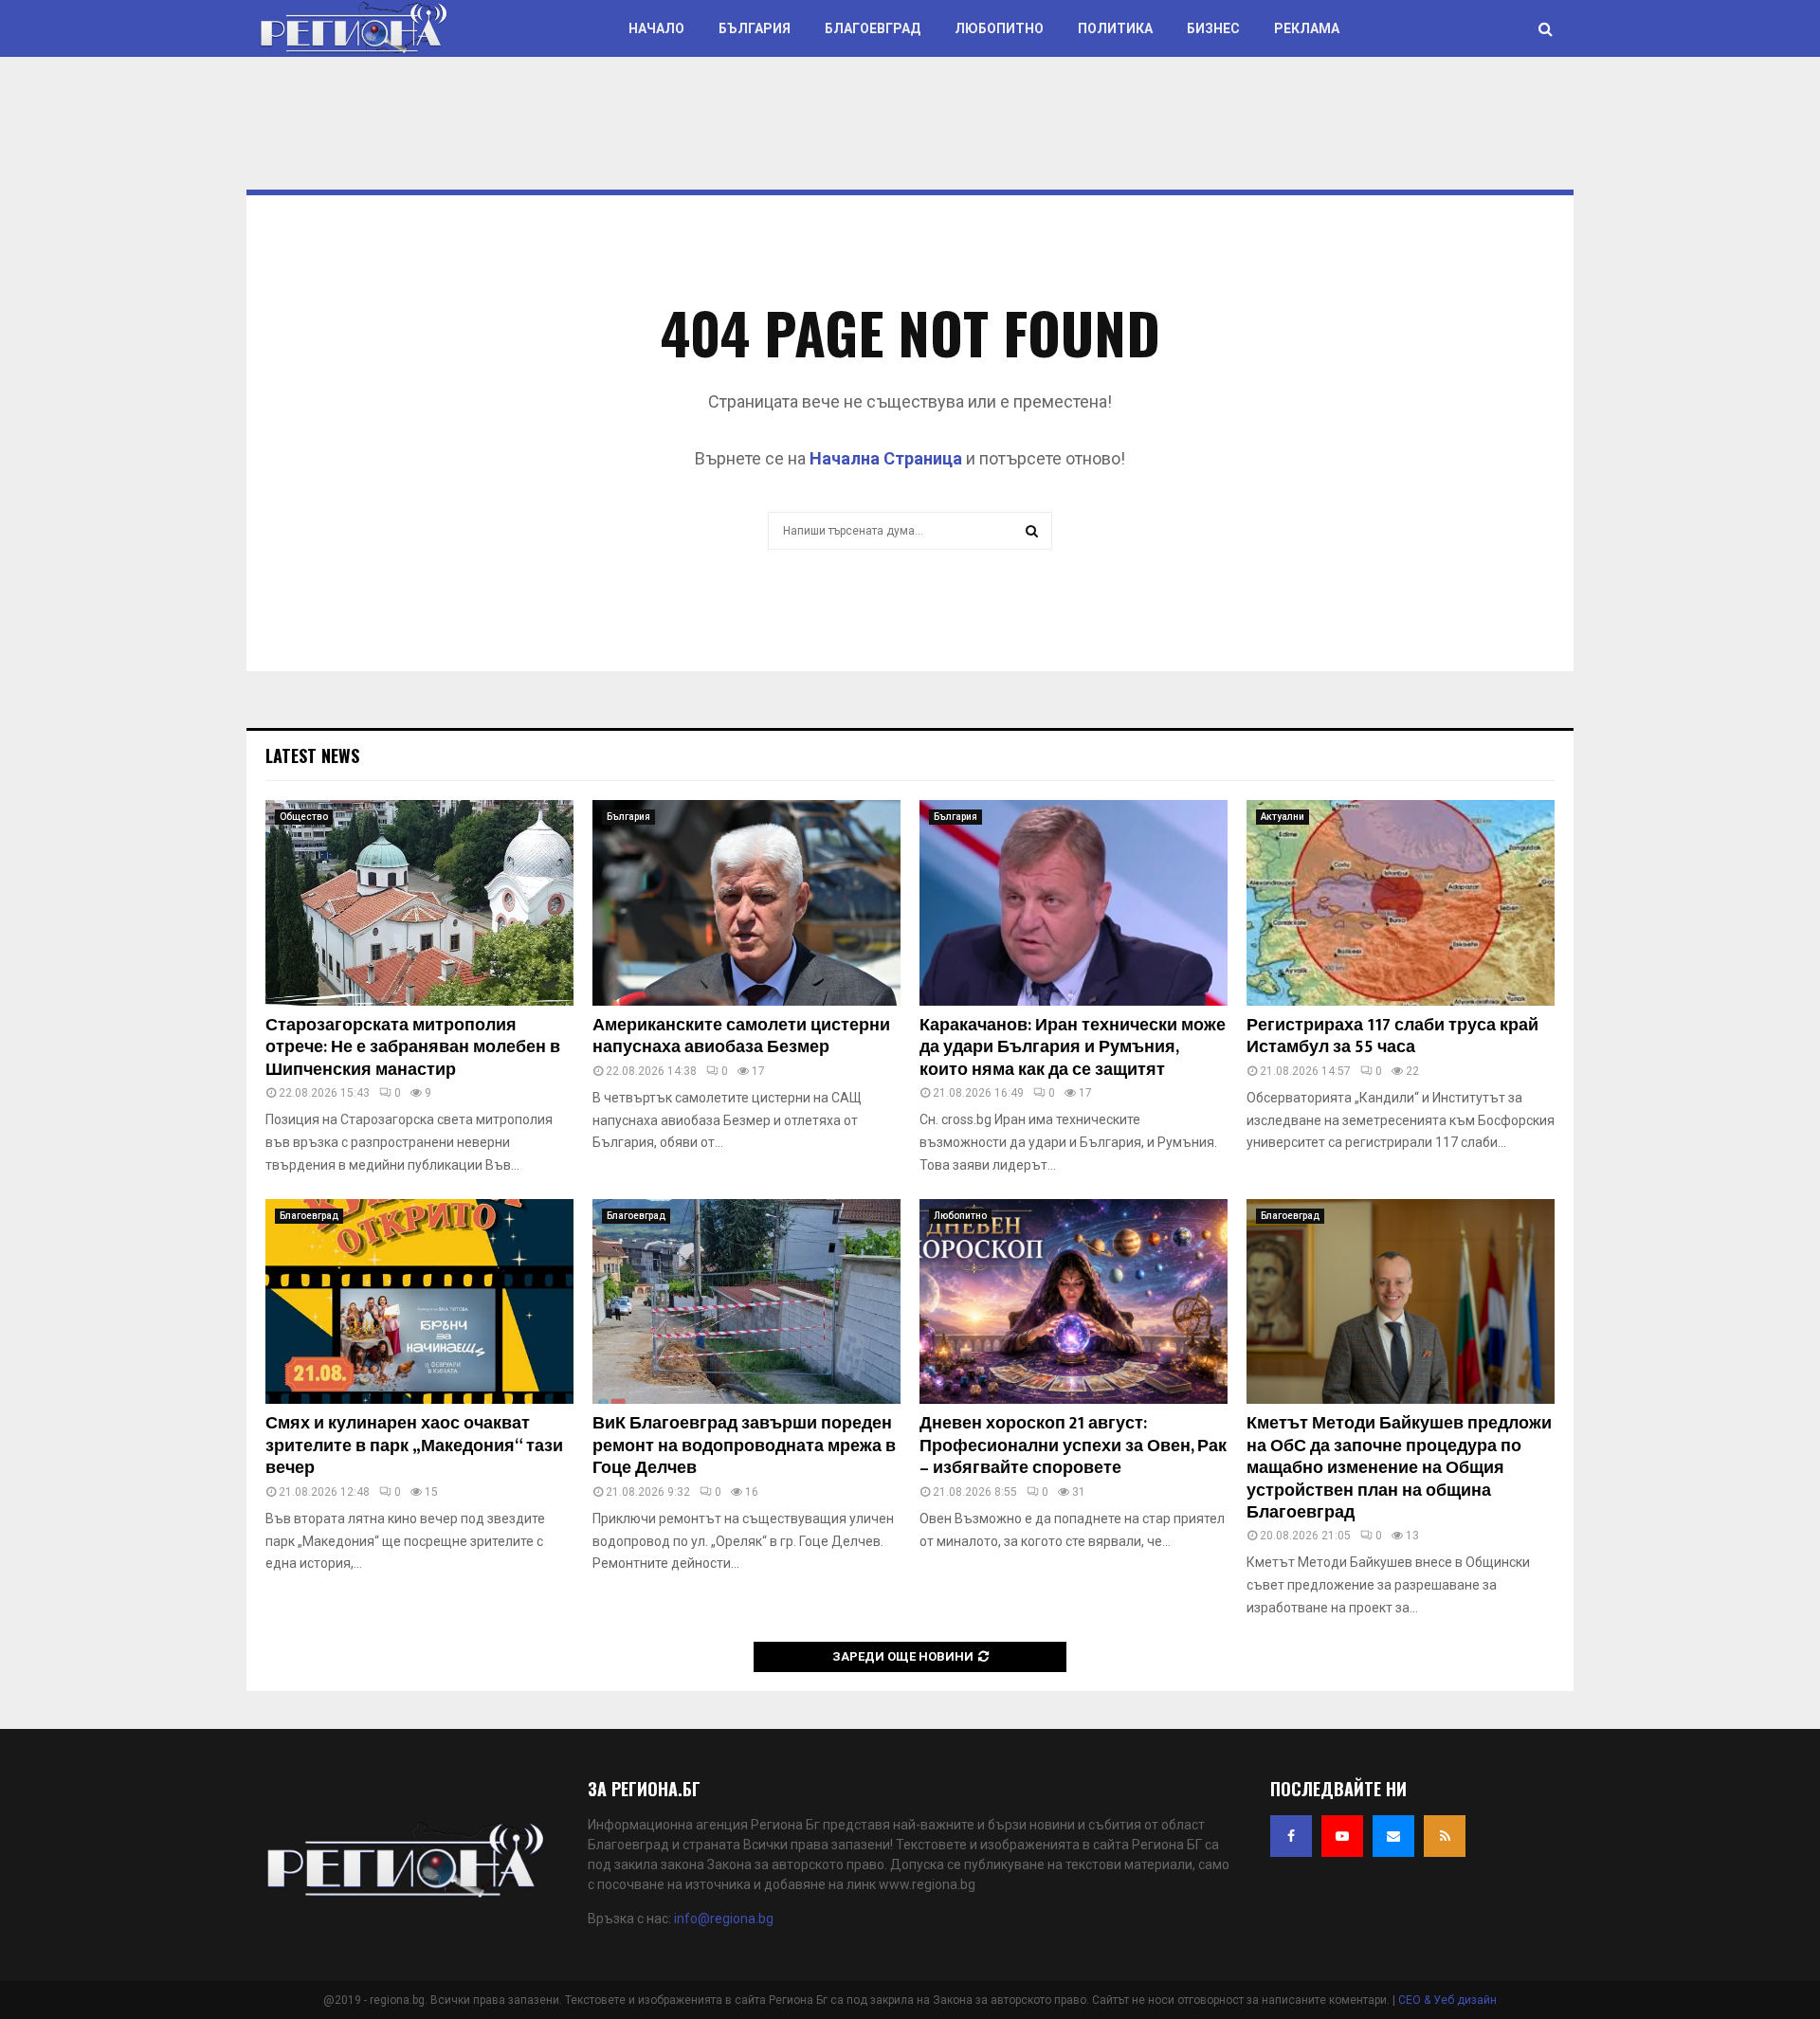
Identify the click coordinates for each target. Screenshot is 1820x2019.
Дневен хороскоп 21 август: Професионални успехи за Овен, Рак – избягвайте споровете (1073, 1446)
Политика (1115, 28)
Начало (656, 28)
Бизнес (1213, 28)
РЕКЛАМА (1307, 28)
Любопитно (999, 28)
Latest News (312, 755)
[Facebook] (1291, 1836)
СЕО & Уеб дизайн (1447, 2000)
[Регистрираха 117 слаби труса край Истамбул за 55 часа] (1401, 903)
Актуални (1283, 817)
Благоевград (873, 28)
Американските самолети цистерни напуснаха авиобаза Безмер (741, 1037)
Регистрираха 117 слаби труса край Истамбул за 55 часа (1392, 1037)
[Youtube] (1342, 1836)
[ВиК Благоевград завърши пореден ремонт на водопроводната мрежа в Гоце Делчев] (746, 1302)
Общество (304, 817)
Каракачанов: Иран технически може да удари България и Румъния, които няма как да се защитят (1073, 1048)
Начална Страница (886, 458)
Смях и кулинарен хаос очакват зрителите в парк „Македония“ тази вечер (414, 1446)
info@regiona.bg (724, 1919)
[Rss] (1445, 1836)
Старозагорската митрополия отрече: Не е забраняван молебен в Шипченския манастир (413, 1048)
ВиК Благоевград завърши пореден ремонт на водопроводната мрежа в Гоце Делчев (744, 1446)
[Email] (1393, 1836)
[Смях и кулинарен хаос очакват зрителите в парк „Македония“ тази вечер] (419, 1302)
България (755, 28)
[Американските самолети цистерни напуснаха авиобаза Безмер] (746, 903)
